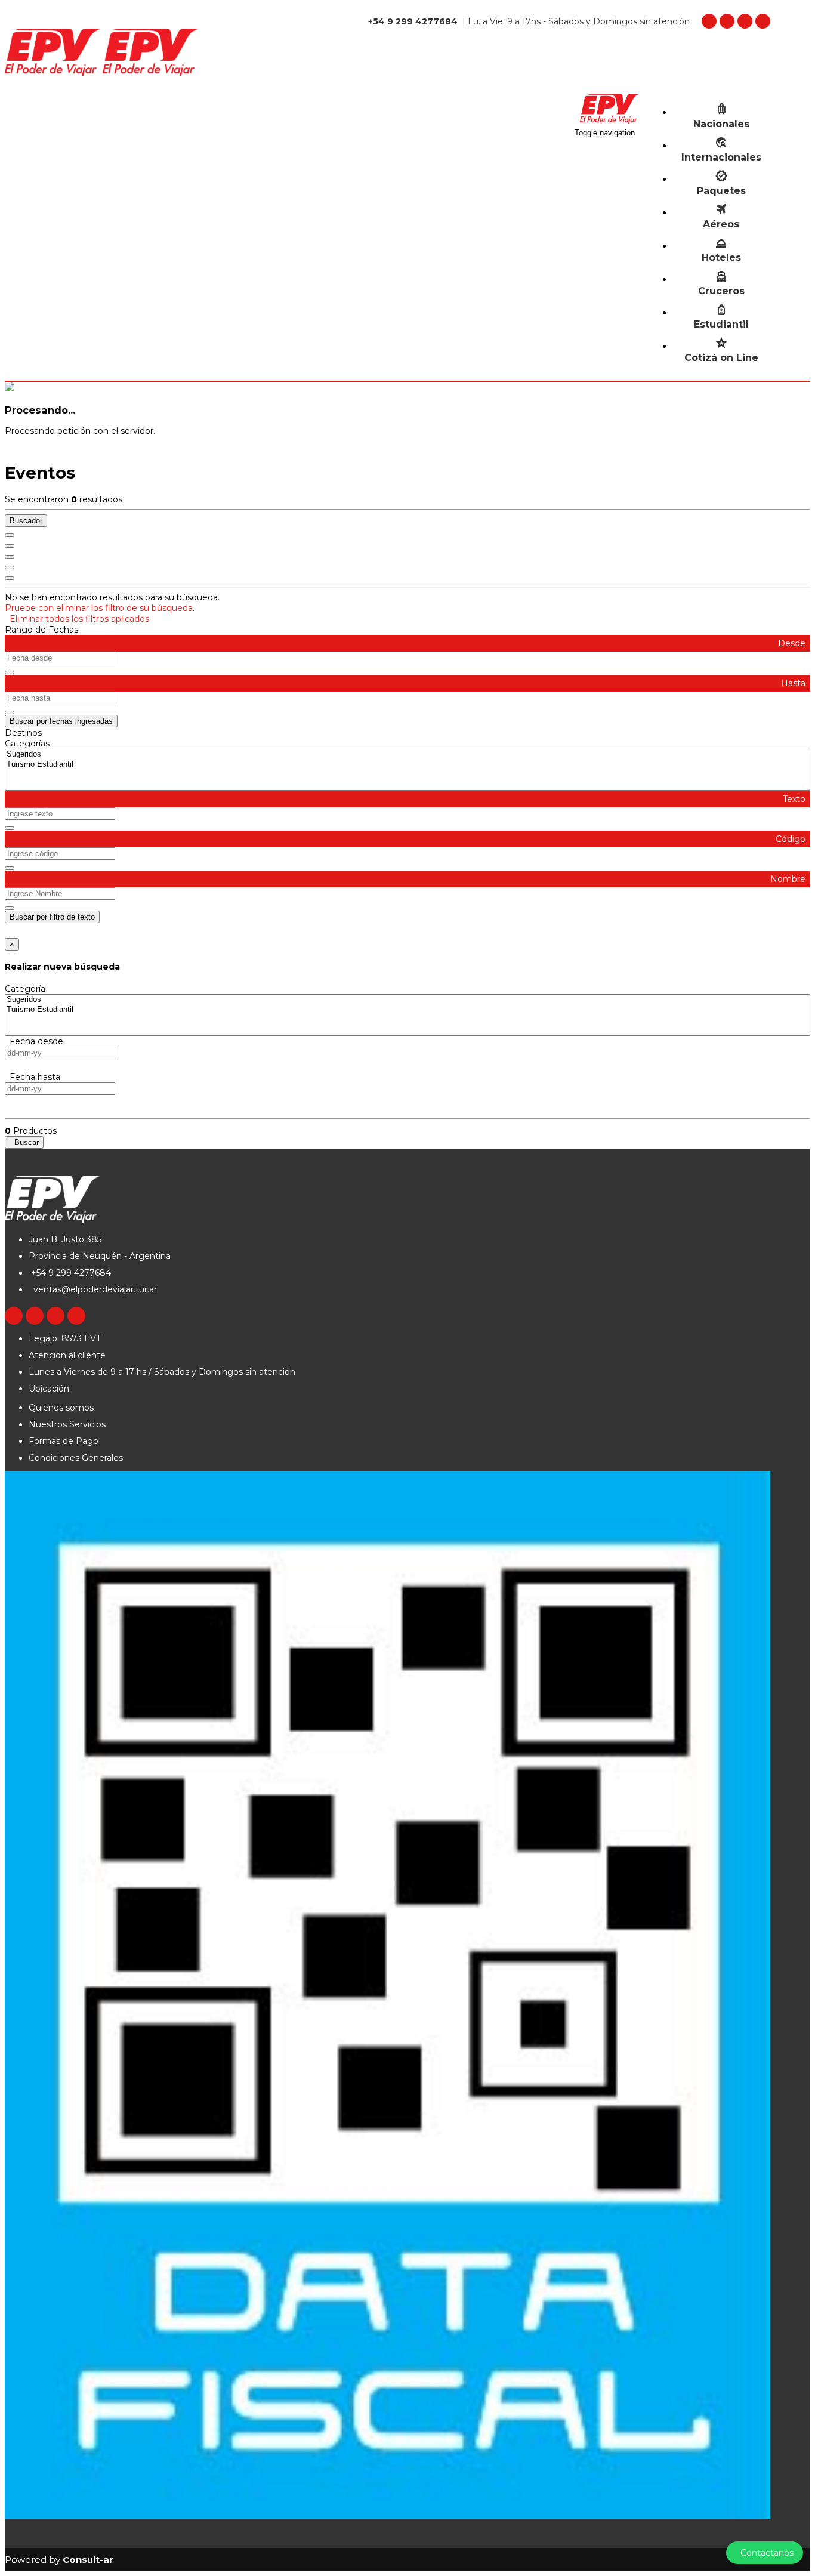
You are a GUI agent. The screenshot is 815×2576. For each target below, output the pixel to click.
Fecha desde (34, 1041)
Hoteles (721, 257)
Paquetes (721, 191)
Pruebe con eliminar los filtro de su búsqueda (99, 608)
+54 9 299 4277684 (70, 1273)
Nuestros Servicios (67, 1424)
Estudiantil (721, 324)
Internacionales (721, 157)
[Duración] (10, 557)
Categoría (25, 989)
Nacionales (721, 124)
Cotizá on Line (721, 358)
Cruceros (721, 291)
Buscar (24, 1142)
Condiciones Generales (76, 1458)
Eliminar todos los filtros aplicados (77, 619)
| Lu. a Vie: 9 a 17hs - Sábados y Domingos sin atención (529, 21)
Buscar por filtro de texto (52, 917)
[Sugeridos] (407, 755)
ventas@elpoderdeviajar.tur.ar (94, 1289)
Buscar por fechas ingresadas (61, 721)
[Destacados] (10, 535)
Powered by (59, 2560)
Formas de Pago (64, 1441)
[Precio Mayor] (10, 578)
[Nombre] (10, 546)
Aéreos (721, 224)
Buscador (26, 521)
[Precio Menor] (10, 567)
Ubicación (49, 1389)
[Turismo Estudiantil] (407, 765)
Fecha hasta (33, 1077)
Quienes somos (61, 1408)
